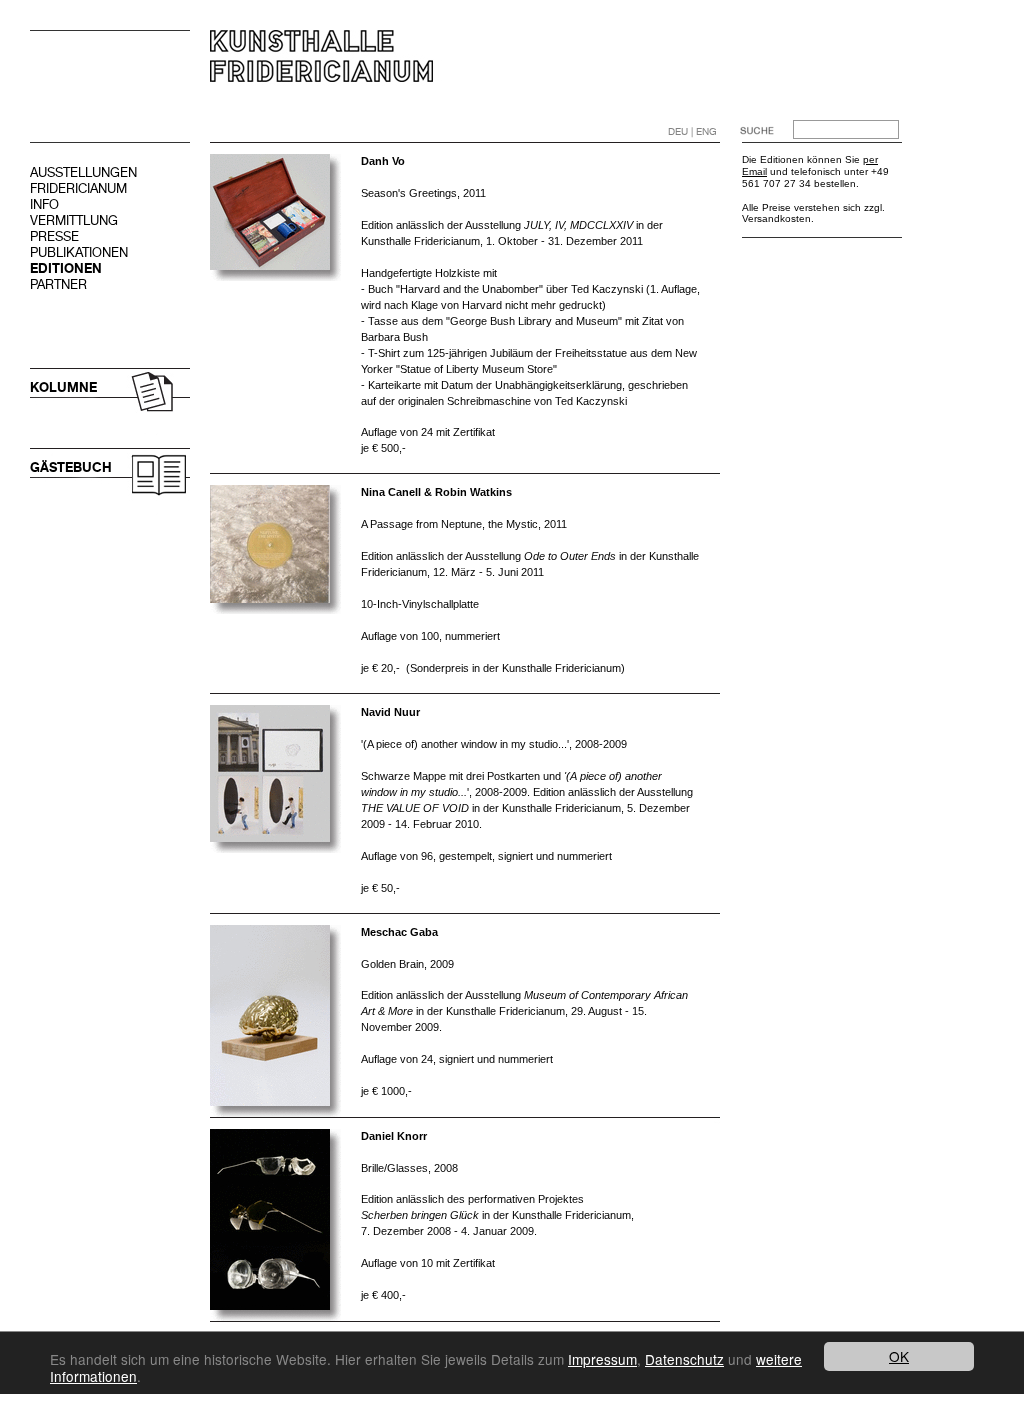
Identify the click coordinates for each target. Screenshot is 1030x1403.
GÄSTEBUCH (71, 467)
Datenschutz (684, 1359)
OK (899, 1356)
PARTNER (58, 284)
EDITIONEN (66, 268)
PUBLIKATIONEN (79, 252)
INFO (44, 204)
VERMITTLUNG (74, 220)
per (870, 159)
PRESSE (54, 236)
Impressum (602, 1359)
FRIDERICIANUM (78, 188)
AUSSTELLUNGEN (83, 172)
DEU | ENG (692, 131)
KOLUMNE (63, 387)
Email (754, 171)
